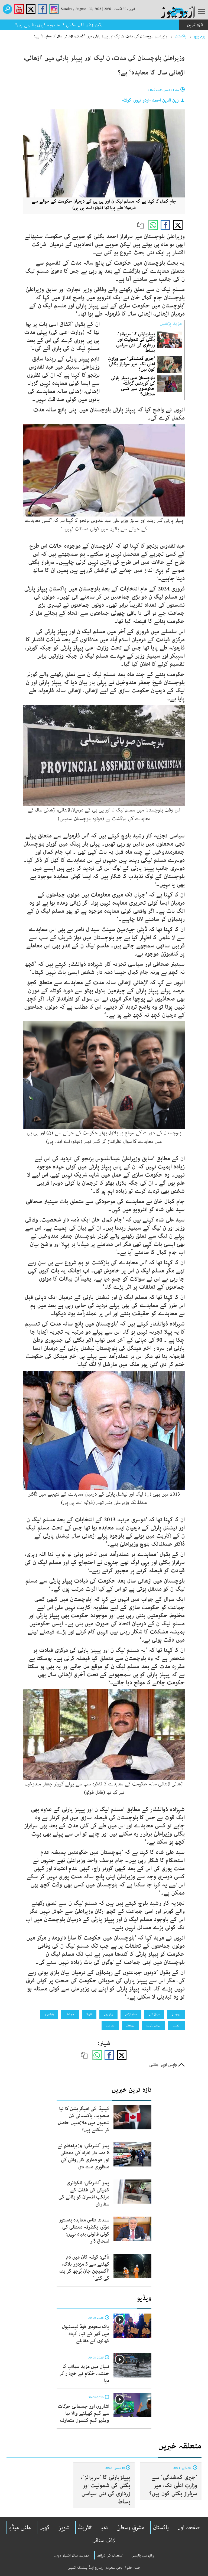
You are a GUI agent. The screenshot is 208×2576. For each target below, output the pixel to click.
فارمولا (89, 2014)
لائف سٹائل (104, 2541)
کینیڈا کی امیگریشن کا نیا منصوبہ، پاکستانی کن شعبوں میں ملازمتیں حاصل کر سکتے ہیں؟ (84, 2119)
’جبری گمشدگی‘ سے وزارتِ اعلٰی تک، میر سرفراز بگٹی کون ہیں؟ (131, 364)
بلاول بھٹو (49, 2014)
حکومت (176, 2026)
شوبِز (64, 2528)
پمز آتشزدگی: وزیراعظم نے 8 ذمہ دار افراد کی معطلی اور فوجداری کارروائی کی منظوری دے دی (83, 2156)
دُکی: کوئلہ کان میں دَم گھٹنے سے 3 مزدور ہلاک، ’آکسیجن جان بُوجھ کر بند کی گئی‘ (84, 2268)
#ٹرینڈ (85, 2528)
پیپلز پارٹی (108, 2014)
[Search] (7, 9)
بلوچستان (176, 2014)
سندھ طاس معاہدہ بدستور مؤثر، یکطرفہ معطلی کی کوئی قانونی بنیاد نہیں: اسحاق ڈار (84, 2231)
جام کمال (70, 2014)
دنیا (104, 2528)
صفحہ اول (189, 2528)
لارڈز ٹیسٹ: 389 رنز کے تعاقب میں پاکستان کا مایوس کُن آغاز (122, 25)
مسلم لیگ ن (131, 2014)
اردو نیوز (110, 2026)
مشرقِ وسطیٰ (130, 2528)
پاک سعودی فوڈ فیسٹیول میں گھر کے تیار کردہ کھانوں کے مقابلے (86, 2334)
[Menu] (202, 12)
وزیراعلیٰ (130, 2026)
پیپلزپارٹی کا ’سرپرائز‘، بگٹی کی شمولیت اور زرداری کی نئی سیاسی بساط (136, 342)
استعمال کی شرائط (110, 2555)
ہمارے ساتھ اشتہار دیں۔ (71, 2555)
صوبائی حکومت (153, 2026)
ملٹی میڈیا (20, 2528)
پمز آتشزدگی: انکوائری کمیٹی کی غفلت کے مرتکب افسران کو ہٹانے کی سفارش (84, 2194)
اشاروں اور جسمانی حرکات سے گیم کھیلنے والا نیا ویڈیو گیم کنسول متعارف (84, 2413)
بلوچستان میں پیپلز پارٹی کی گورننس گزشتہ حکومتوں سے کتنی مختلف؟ (133, 386)
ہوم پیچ (200, 36)
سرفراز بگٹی (154, 2014)
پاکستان (181, 36)
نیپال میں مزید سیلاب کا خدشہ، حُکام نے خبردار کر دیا (84, 2374)
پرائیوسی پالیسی (143, 2555)
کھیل (45, 2528)
